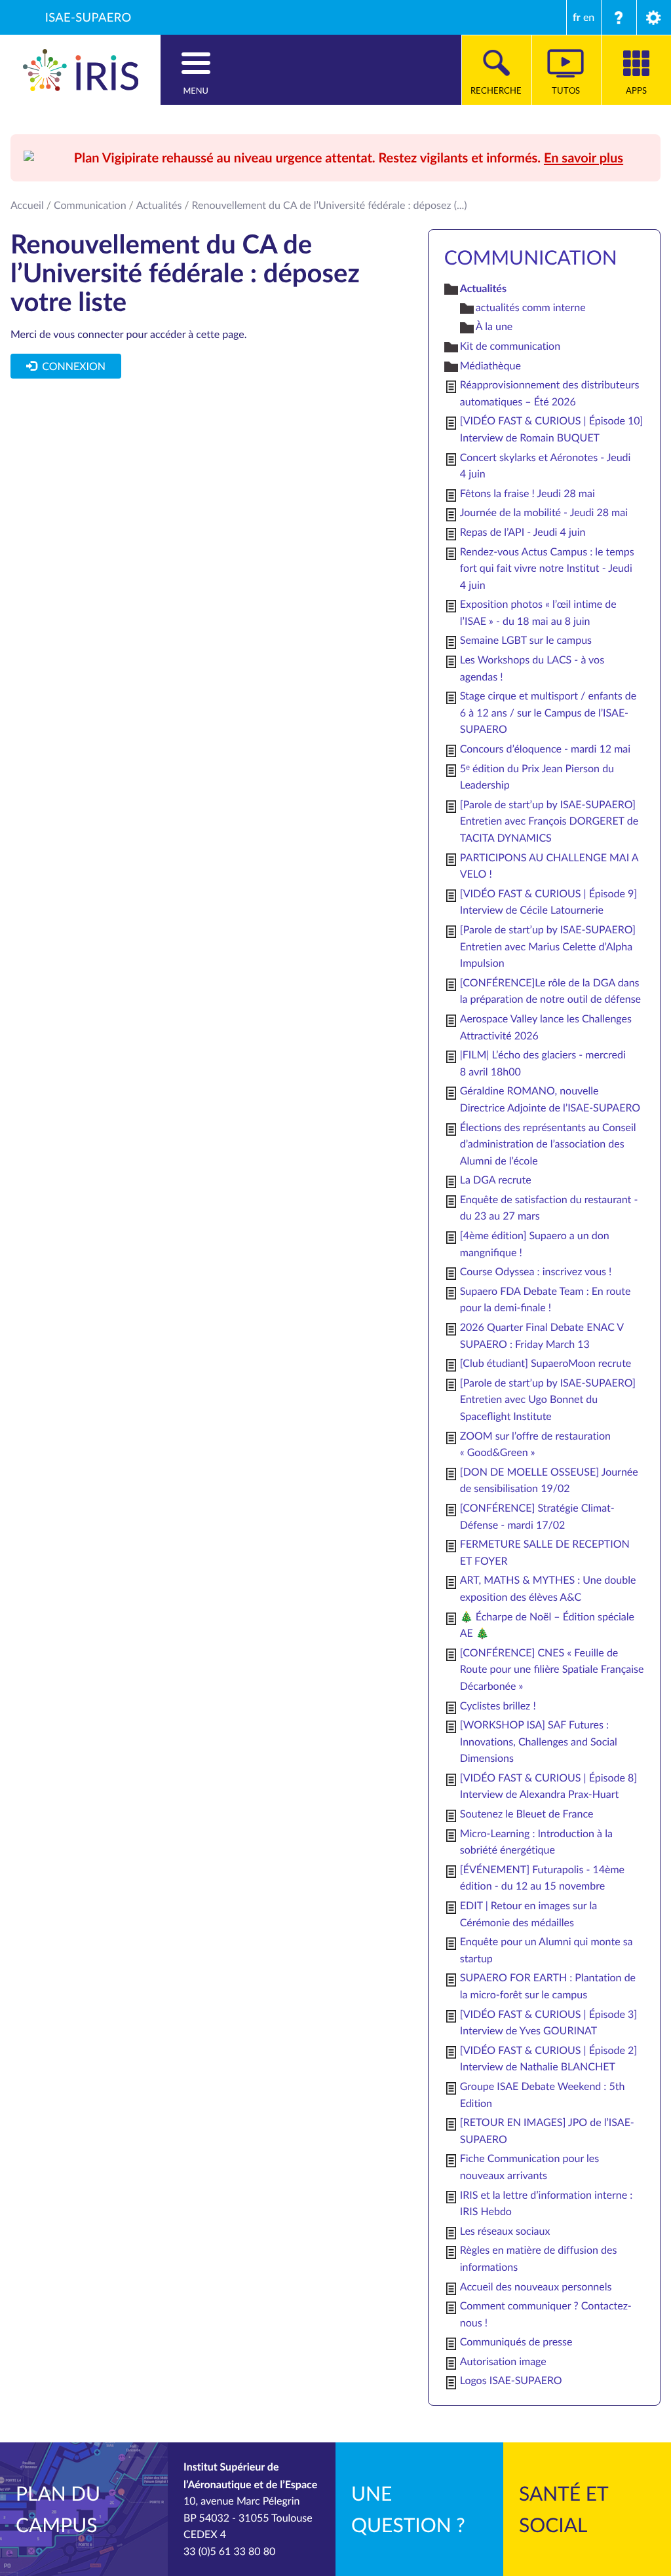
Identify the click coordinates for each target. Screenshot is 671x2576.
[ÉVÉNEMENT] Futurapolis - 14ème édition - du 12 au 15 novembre (542, 1878)
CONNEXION (71, 366)
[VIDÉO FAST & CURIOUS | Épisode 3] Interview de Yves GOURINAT (548, 2023)
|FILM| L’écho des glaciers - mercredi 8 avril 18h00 (543, 1063)
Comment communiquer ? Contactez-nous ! (546, 2314)
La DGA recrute (496, 1180)
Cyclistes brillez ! (498, 1706)
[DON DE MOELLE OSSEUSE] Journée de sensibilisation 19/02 (549, 1480)
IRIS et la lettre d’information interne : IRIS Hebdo (546, 2203)
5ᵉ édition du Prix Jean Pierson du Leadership (537, 777)
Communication (90, 205)
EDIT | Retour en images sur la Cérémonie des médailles (528, 1914)
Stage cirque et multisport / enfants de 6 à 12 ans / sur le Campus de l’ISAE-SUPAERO (548, 712)
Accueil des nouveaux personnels (536, 2287)
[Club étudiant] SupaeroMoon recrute (546, 1363)
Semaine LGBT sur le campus (526, 640)
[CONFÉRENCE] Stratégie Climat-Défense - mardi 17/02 (537, 1516)
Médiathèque (490, 365)
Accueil (27, 205)
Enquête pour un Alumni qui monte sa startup (546, 1950)
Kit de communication (510, 346)
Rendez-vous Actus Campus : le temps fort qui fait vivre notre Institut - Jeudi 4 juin (547, 568)
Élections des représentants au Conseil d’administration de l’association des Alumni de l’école (548, 1144)
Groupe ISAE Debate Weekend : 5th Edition (543, 2095)
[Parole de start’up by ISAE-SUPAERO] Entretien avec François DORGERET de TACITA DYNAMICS (549, 821)
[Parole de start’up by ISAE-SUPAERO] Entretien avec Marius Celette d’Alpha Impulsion (548, 946)
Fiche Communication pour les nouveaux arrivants (529, 2167)
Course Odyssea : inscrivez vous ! (536, 1271)
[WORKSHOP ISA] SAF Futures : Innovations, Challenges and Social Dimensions (539, 1741)
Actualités (159, 205)
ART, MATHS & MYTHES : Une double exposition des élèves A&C (548, 1588)
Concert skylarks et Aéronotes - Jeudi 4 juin (546, 466)
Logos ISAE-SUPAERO (511, 2380)
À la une (494, 326)
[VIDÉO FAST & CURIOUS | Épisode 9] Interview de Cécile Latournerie (548, 902)
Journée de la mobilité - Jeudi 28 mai (544, 512)
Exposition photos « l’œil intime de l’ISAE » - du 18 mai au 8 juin (538, 612)
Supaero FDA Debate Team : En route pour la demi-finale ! (546, 1299)
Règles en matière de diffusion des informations (539, 2258)
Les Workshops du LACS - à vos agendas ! (532, 668)
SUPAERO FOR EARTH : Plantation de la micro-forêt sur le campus (548, 1986)
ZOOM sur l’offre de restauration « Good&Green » (535, 1444)
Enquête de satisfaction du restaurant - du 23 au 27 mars (549, 1208)
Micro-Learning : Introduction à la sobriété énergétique (536, 1842)
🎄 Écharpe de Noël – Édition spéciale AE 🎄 (547, 1625)
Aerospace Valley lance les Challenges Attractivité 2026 (546, 1027)
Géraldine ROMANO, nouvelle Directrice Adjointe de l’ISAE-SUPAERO (550, 1099)
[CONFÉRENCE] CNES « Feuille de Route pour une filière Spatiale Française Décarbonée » (552, 1669)
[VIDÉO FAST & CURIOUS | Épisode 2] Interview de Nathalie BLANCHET (548, 2059)
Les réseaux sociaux (505, 2231)
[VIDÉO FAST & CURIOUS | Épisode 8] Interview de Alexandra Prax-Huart (548, 1786)
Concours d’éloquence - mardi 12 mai (545, 749)
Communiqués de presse (516, 2342)
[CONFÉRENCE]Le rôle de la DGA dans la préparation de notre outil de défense (550, 991)
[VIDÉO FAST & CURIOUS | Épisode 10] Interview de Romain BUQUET (552, 429)
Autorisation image (503, 2361)
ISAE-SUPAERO (88, 17)
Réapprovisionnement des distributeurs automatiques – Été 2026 (550, 393)
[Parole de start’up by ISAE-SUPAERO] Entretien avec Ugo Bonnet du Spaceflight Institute (548, 1399)
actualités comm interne (531, 307)
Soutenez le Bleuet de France (527, 1814)
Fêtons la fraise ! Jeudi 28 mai (527, 493)
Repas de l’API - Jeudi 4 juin (523, 532)
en (589, 17)
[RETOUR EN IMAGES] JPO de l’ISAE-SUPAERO (547, 2131)
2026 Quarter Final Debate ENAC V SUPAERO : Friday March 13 (542, 1335)
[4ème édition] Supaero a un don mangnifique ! (535, 1244)
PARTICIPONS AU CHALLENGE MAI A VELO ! (549, 866)
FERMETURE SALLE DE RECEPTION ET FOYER (545, 1552)
